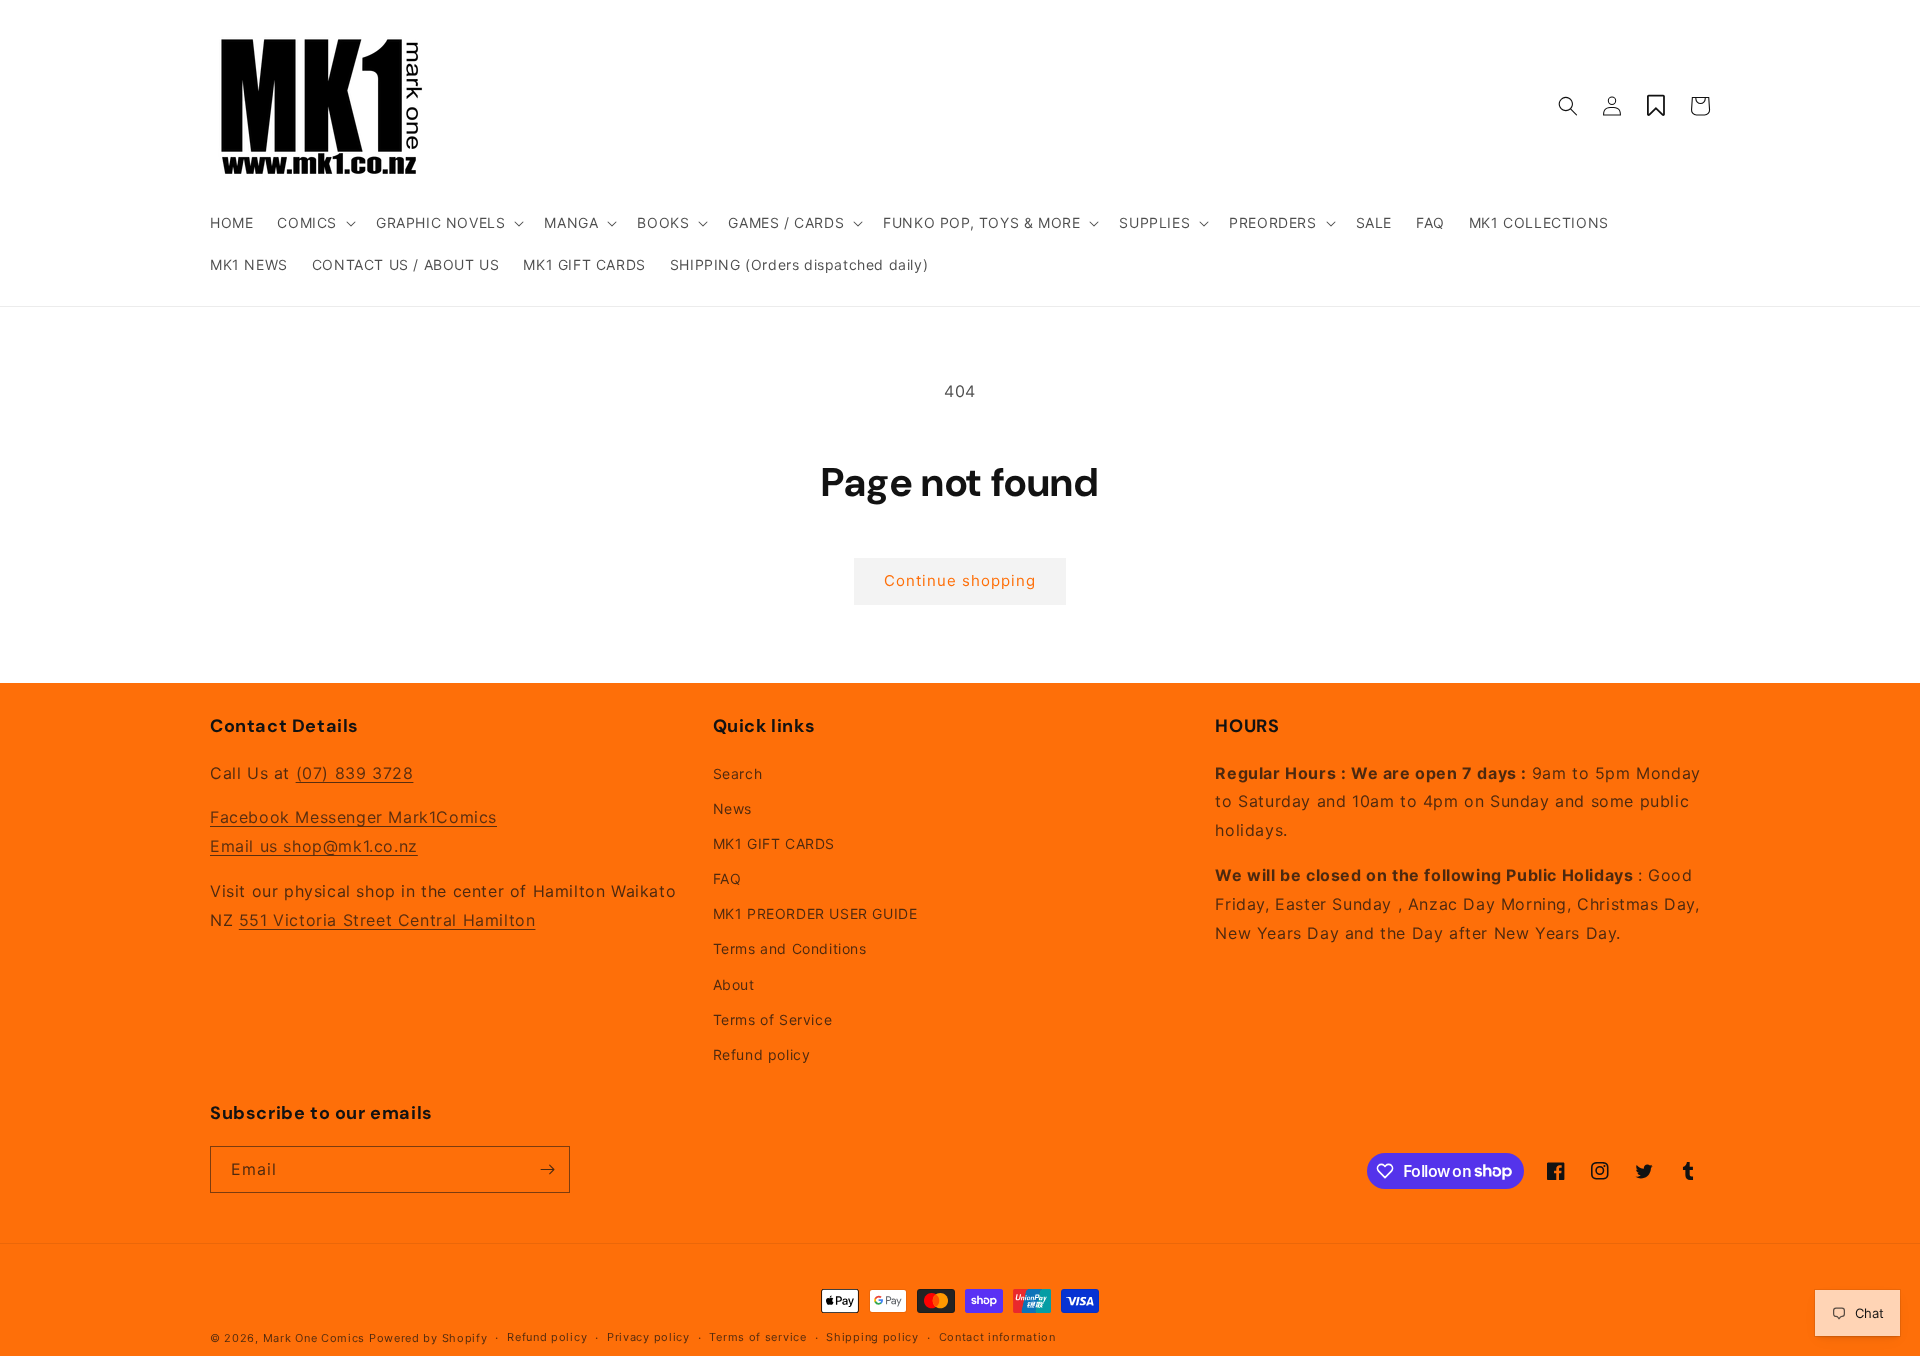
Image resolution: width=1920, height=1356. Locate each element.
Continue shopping (960, 580)
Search (738, 773)
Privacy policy (648, 1337)
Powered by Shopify (428, 1338)
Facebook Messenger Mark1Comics (353, 817)
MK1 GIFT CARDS (774, 843)
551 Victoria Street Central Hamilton (387, 920)
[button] (314, 223)
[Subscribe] (547, 1169)
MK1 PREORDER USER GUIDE (815, 913)
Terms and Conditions (790, 948)
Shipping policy (872, 1337)
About (734, 984)
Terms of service (757, 1337)
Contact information (997, 1337)
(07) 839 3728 (355, 773)
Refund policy (762, 1054)
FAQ (727, 878)
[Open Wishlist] (1656, 106)
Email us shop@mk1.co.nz (314, 846)
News (732, 808)
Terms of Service (773, 1019)
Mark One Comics (314, 1338)
